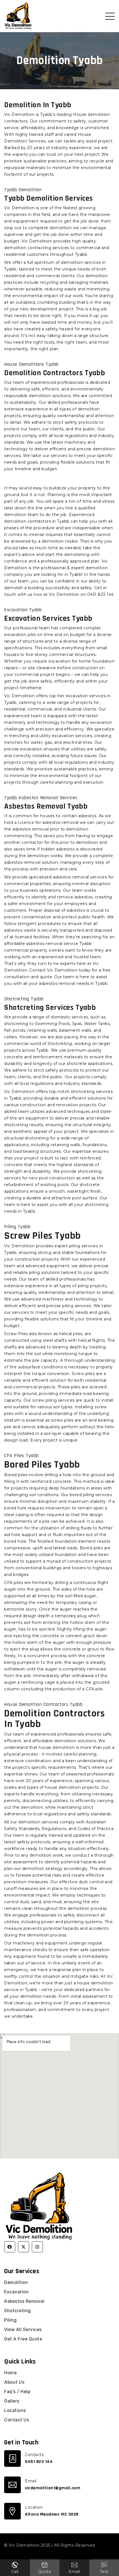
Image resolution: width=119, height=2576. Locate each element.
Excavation (16, 2292)
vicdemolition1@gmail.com (53, 2488)
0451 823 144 (39, 2462)
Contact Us (17, 2420)
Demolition (16, 2282)
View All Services (23, 2330)
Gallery (12, 2401)
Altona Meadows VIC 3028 (52, 2514)
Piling (10, 2320)
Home (10, 2373)
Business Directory (24, 2552)
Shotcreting (18, 2311)
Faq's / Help (17, 2392)
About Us (14, 2382)
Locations (15, 2410)
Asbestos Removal (24, 2301)
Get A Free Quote (23, 2339)
